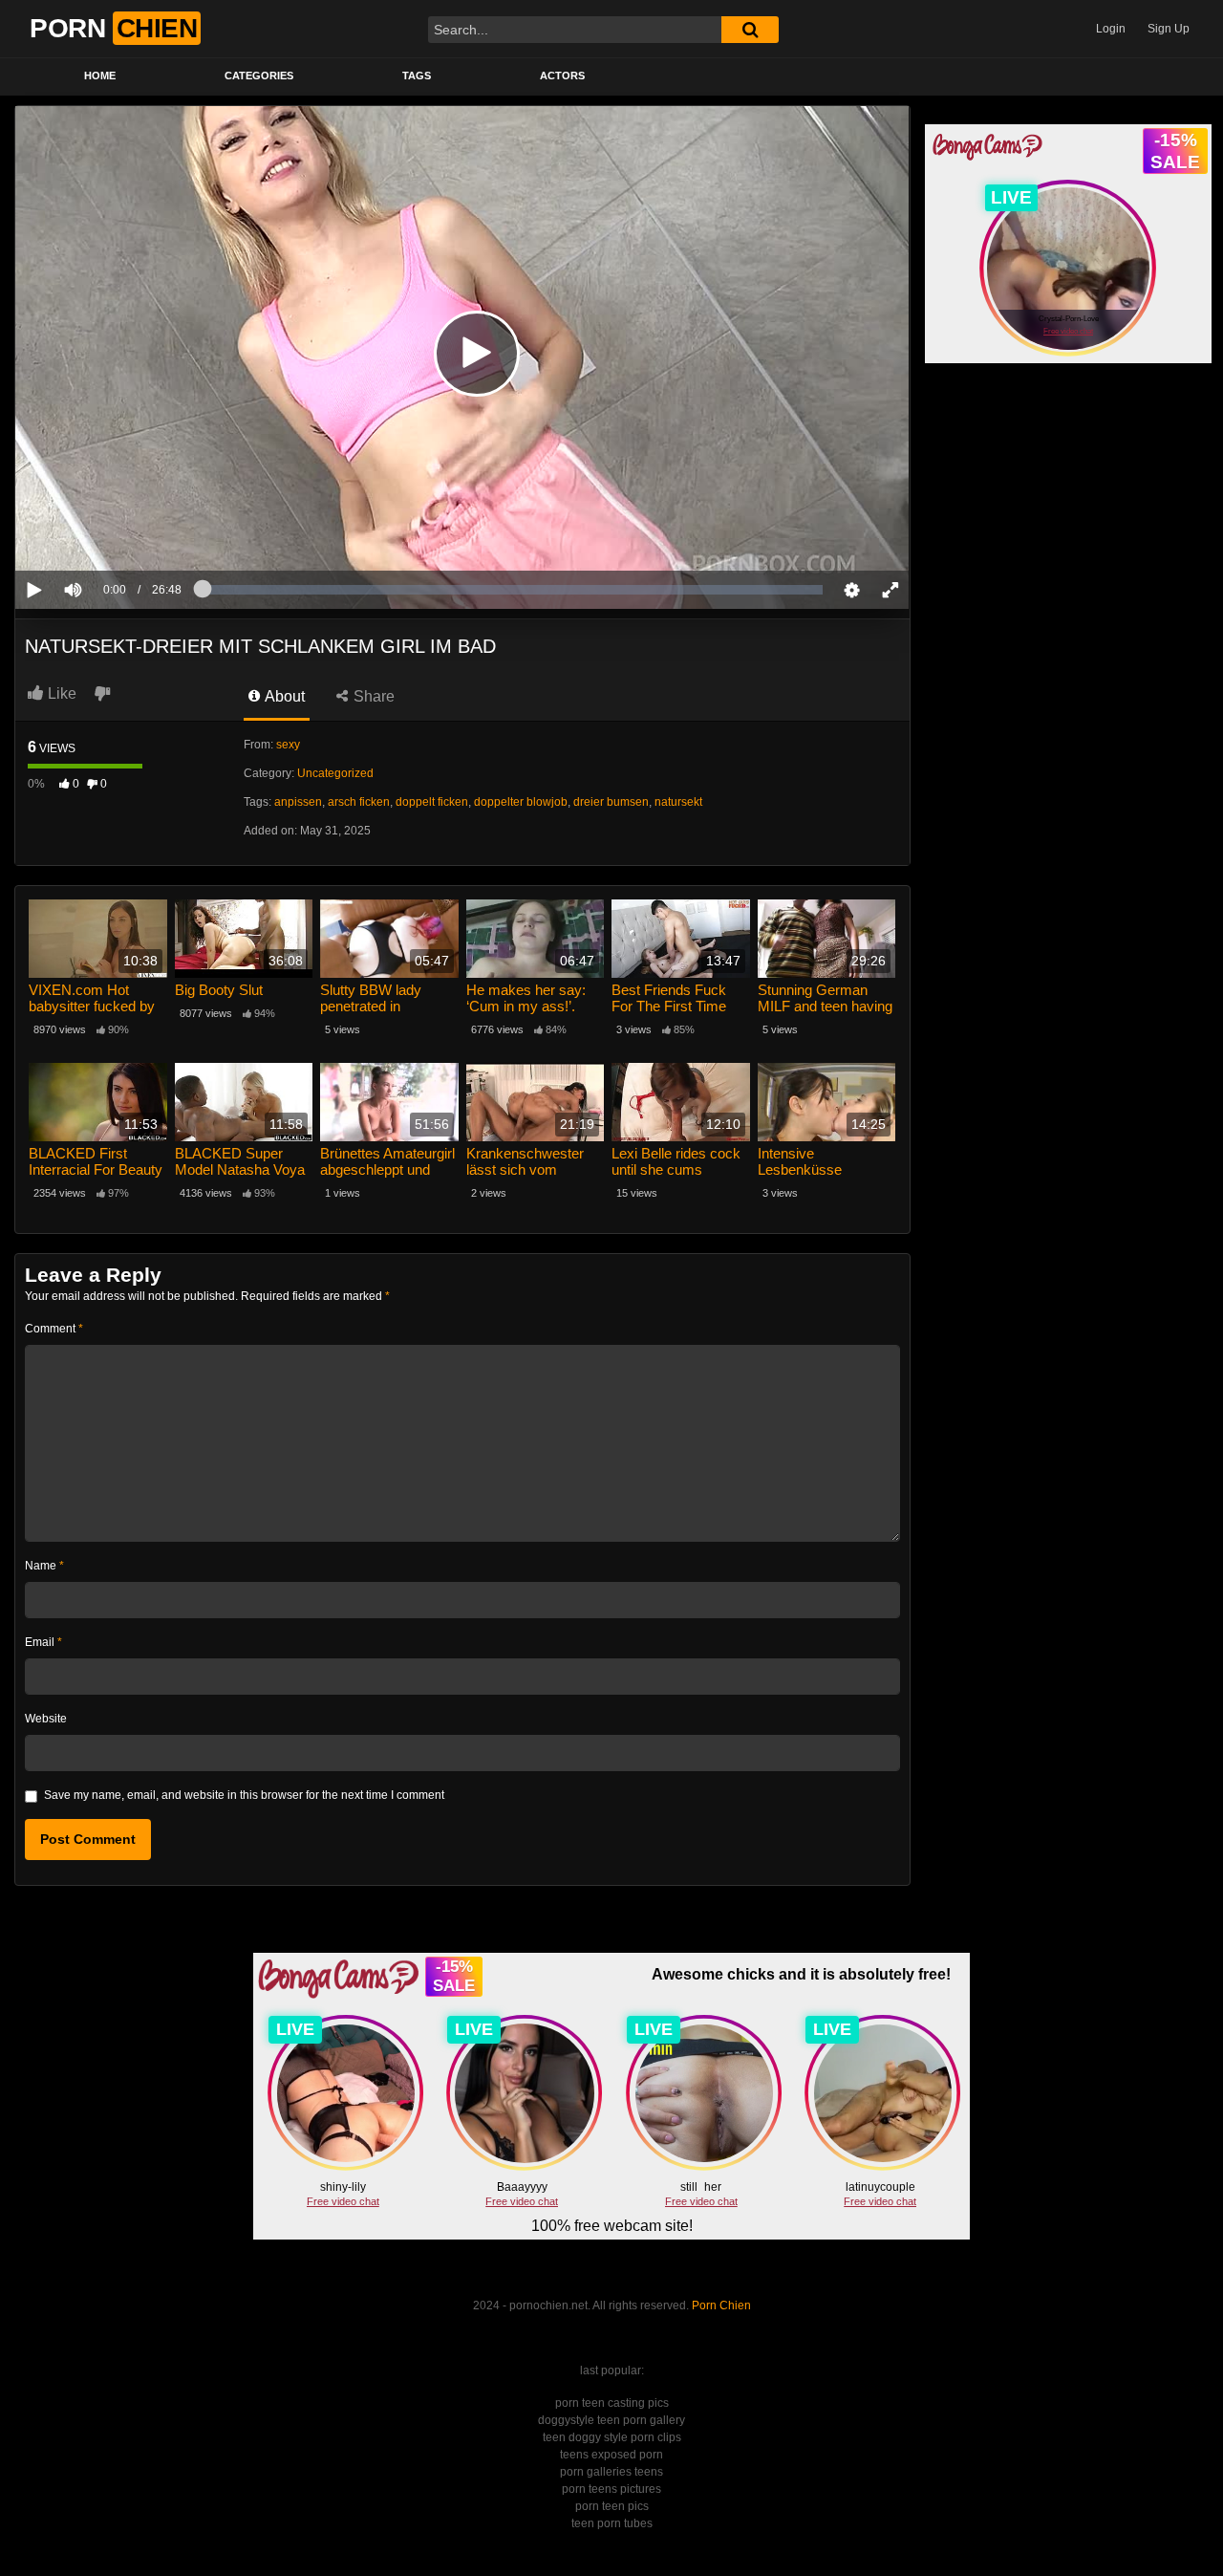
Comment (54, 1329)
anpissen (298, 802)
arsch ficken (359, 802)
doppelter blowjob (521, 802)
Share (372, 696)
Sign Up (1169, 29)
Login (1111, 29)
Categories (259, 76)
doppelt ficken (432, 802)
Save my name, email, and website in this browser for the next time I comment (244, 1795)
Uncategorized (335, 773)
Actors (562, 76)
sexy (288, 745)
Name (44, 1566)
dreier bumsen (611, 802)
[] (750, 30)
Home (100, 76)
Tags (417, 76)
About (283, 696)
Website (46, 1719)
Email (43, 1642)
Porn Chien (721, 2305)
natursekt (678, 802)
